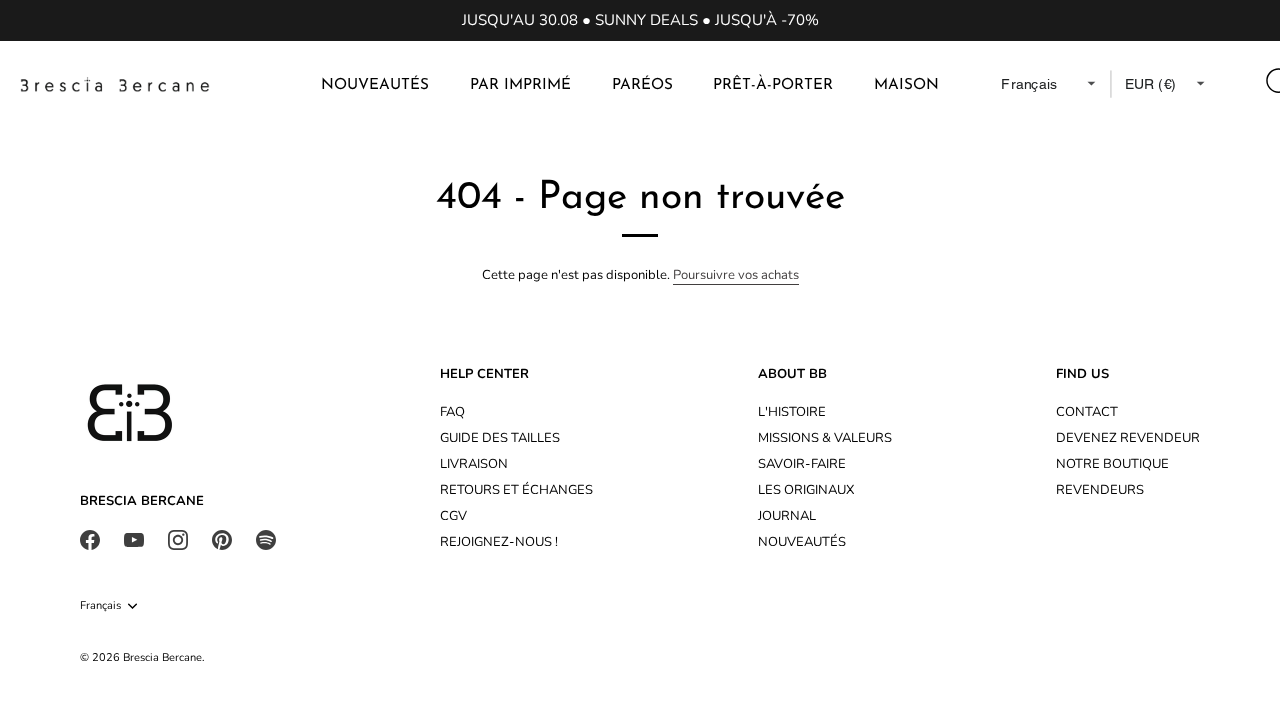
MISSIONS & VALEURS (825, 438)
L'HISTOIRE (792, 412)
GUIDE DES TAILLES (500, 438)
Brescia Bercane (162, 657)
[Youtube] (134, 539)
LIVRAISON (474, 464)
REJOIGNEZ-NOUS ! (499, 542)
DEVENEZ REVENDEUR (1128, 438)
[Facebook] (90, 539)
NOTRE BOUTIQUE (1112, 464)
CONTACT (1087, 412)
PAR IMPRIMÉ (520, 85)
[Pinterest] (222, 539)
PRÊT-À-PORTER (773, 85)
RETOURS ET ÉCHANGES (516, 490)
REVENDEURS (1100, 490)
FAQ (452, 412)
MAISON (906, 85)
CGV (453, 516)
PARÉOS (642, 85)
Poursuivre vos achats (736, 275)
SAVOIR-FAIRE (802, 464)
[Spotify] (266, 539)
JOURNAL (787, 516)
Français (100, 606)
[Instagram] (178, 539)
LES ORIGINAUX (806, 490)
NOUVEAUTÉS (375, 85)
